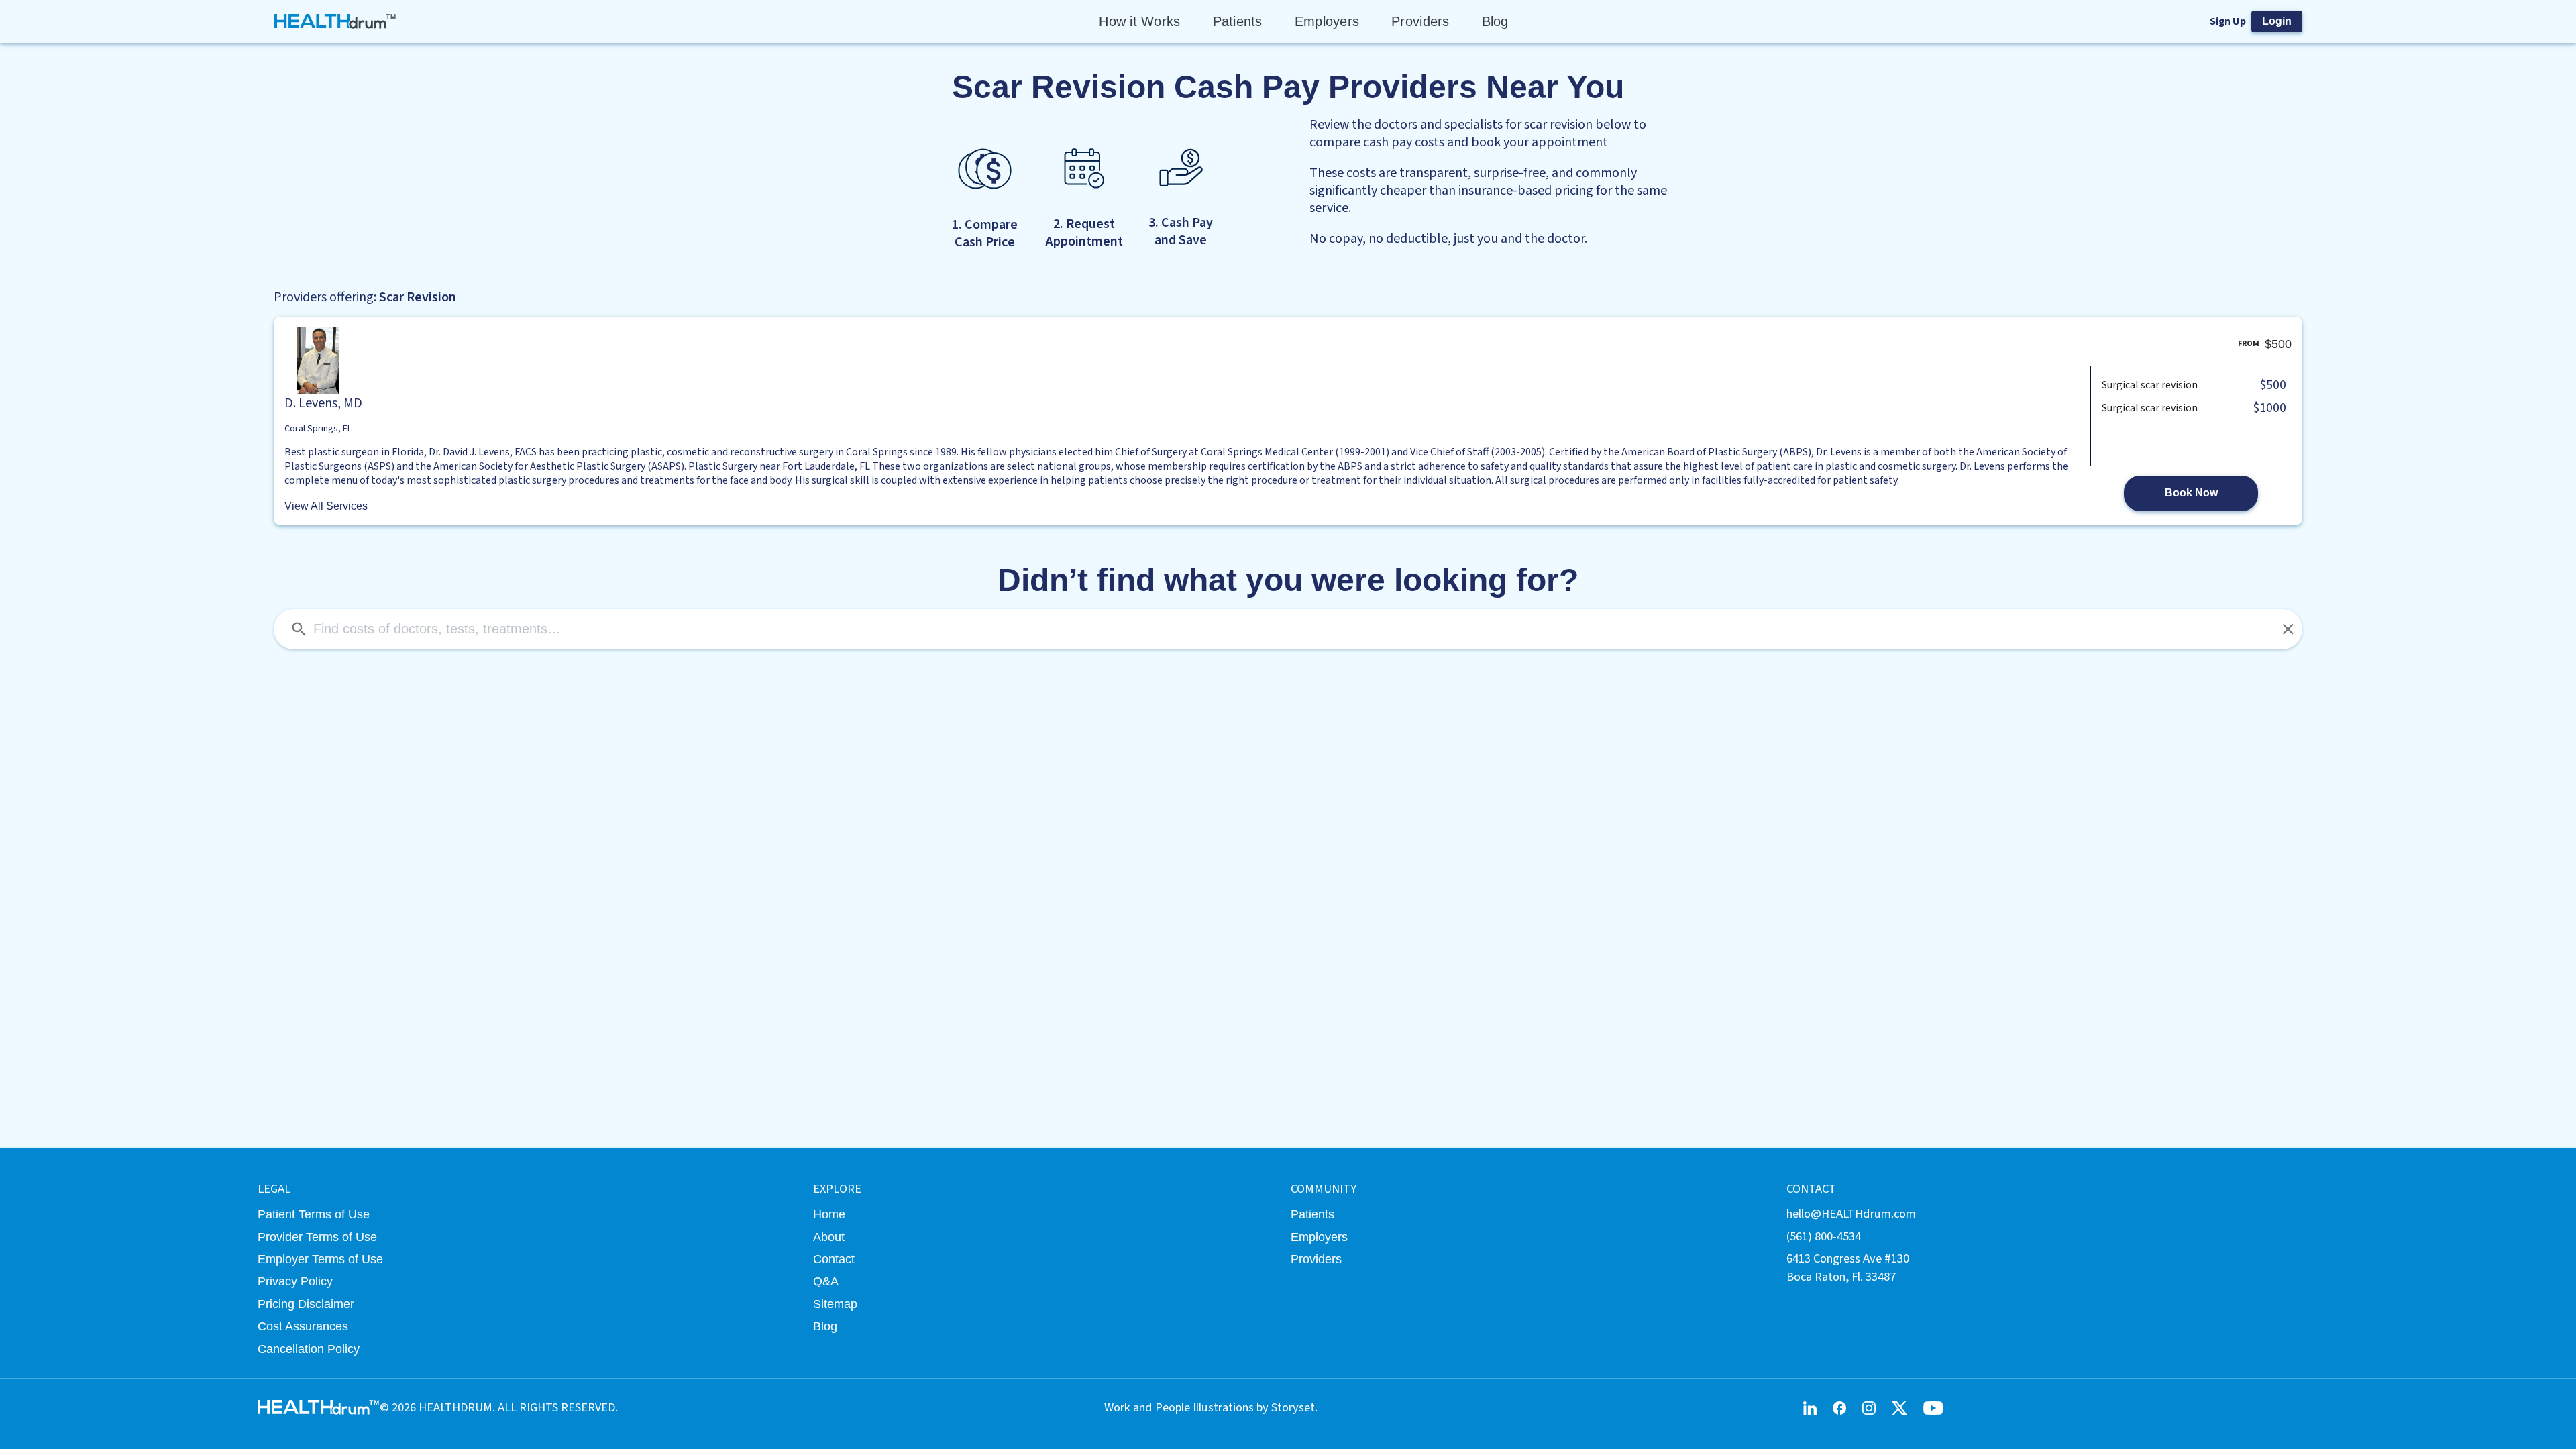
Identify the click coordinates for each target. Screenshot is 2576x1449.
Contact (834, 1259)
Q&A (826, 1281)
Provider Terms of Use (317, 1237)
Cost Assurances (303, 1326)
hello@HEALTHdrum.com (1851, 1214)
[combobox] (1288, 629)
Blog (1495, 21)
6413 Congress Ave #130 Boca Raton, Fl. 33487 (1848, 1268)
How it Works (1139, 21)
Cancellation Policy (309, 1349)
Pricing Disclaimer (306, 1304)
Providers (1420, 21)
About (829, 1237)
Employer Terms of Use (320, 1259)
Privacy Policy (295, 1281)
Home (829, 1214)
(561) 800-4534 (1824, 1236)
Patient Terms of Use (314, 1214)
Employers (1327, 21)
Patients (1238, 21)
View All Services (326, 506)
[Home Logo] (336, 21)
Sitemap (835, 1304)
